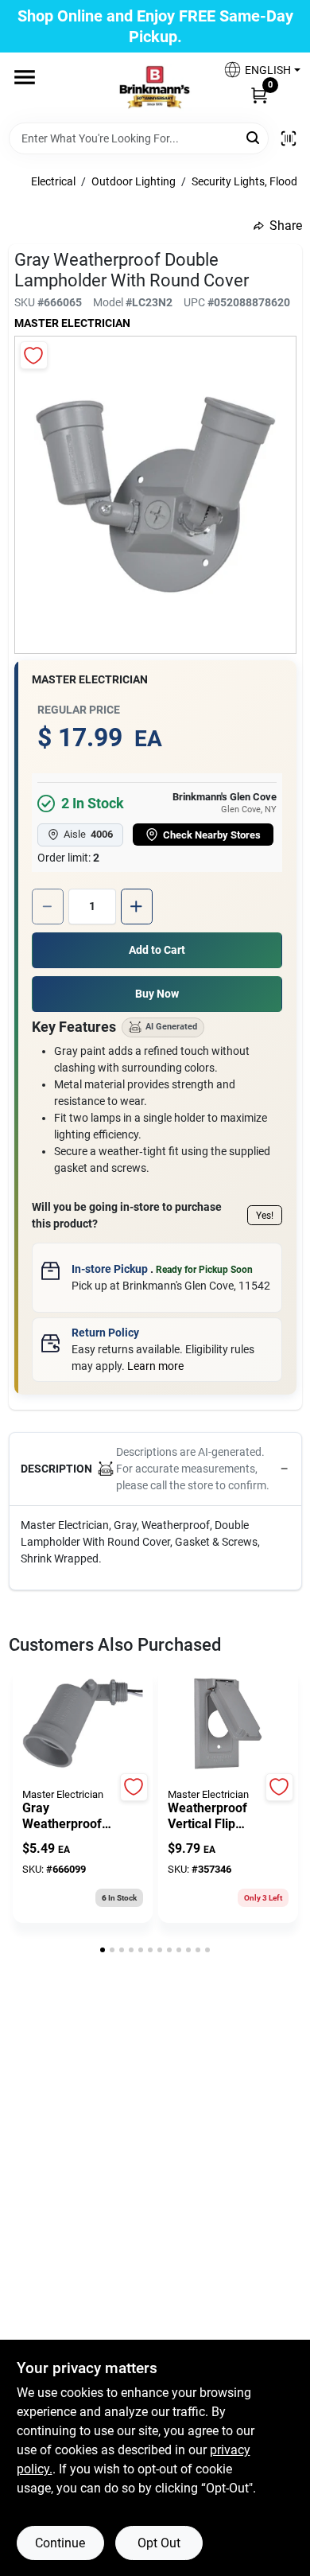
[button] (256, 70)
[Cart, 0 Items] (259, 95)
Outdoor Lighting (134, 181)
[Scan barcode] (289, 138)
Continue (60, 2543)
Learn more (155, 1366)
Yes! (265, 1216)
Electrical (53, 181)
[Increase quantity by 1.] (137, 907)
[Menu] (25, 77)
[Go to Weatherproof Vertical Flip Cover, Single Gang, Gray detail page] (228, 1725)
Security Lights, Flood (244, 181)
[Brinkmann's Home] (155, 88)
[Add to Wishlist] (34, 355)
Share (286, 226)
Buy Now (157, 994)
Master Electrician (72, 323)
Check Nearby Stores (212, 835)
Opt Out (159, 2543)
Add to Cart (157, 950)
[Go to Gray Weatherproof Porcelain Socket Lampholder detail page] (83, 1725)
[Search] (254, 137)
